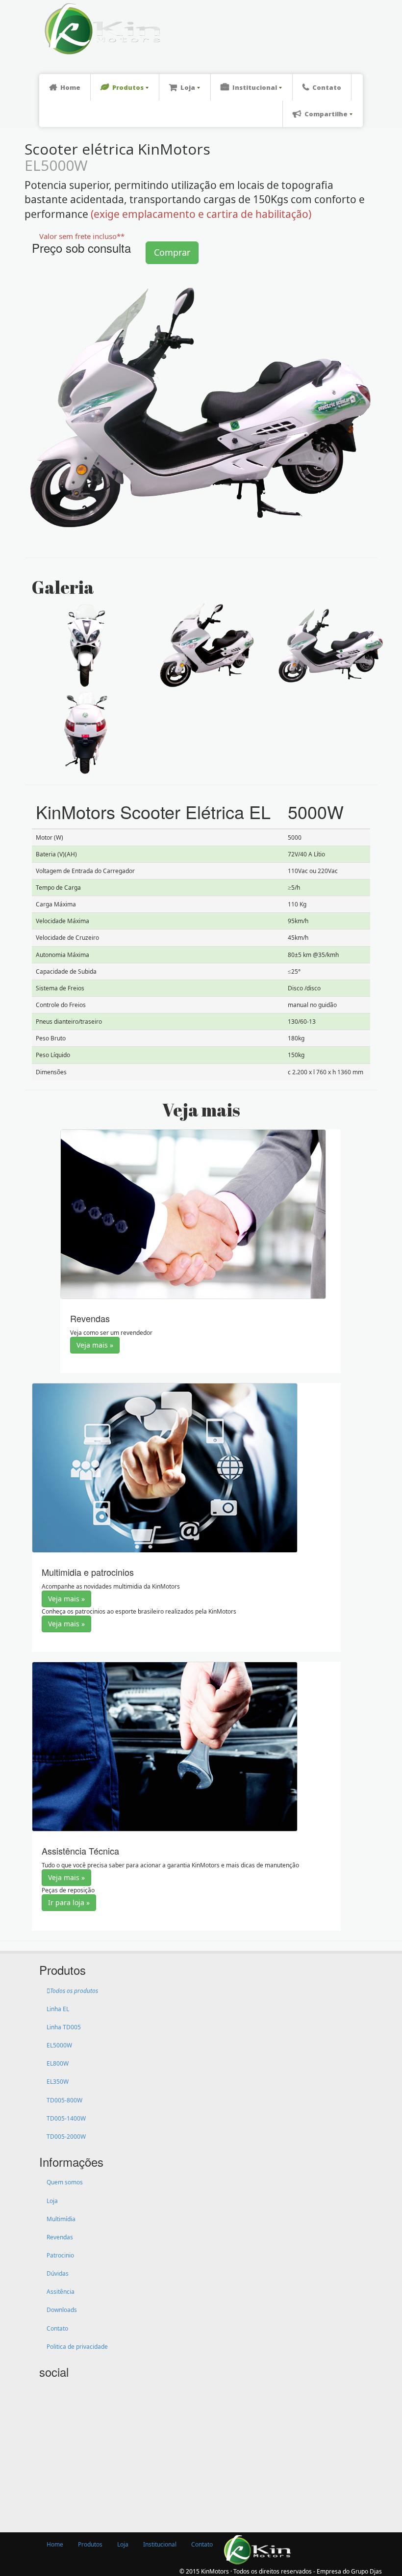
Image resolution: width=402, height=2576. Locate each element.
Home (70, 87)
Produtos (128, 87)
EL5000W (59, 2045)
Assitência (61, 2292)
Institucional (255, 87)
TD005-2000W (66, 2137)
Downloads (62, 2310)
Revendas (60, 2237)
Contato (327, 87)
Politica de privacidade (77, 2347)
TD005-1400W (66, 2118)
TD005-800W (64, 2100)
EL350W (58, 2082)
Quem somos (65, 2182)
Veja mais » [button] (95, 1345)
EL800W (58, 2063)
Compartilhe (326, 114)
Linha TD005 (64, 2027)
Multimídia (61, 2219)
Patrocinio (60, 2255)
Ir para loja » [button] (69, 1902)
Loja (188, 87)
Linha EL (58, 2009)
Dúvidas (58, 2273)
